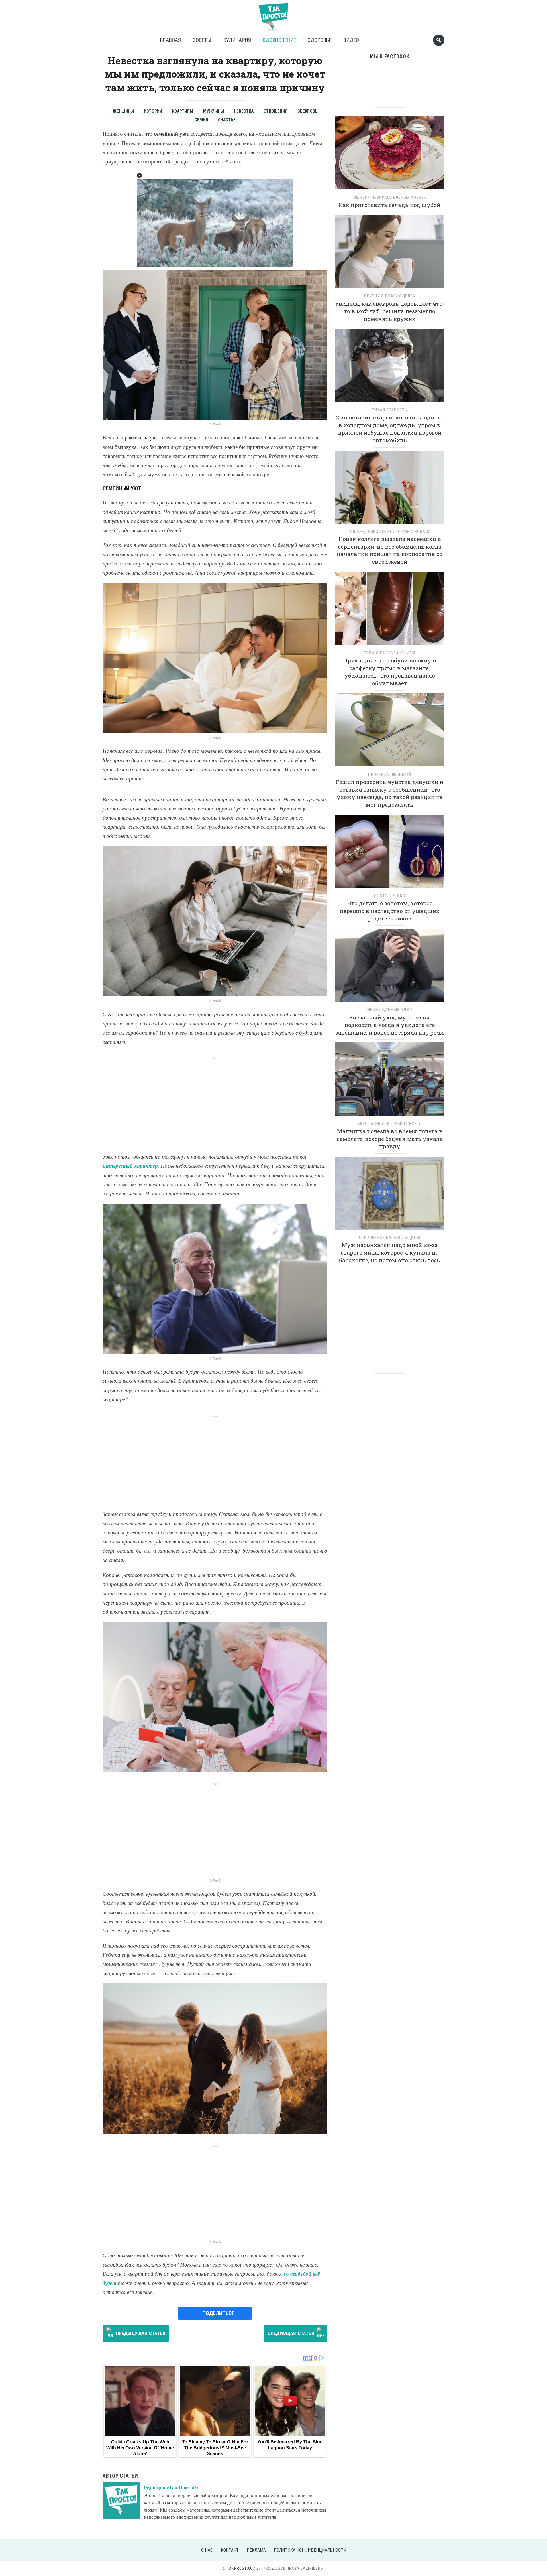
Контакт (230, 2550)
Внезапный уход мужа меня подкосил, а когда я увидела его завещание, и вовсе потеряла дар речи (390, 1025)
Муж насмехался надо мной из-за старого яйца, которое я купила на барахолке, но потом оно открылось (390, 1252)
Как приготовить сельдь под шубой (390, 205)
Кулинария (237, 40)
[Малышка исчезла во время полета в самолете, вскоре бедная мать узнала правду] (390, 1081)
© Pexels (215, 424)
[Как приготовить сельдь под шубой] (390, 155)
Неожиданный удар (390, 1010)
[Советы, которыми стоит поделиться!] (273, 14)
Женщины (123, 111)
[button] (139, 175)
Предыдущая (141, 2333)
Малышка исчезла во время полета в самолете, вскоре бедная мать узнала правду (390, 1139)
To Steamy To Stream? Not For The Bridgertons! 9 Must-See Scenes (215, 2448)
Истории (153, 111)
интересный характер (130, 1166)
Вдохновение (279, 40)
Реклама (256, 2550)
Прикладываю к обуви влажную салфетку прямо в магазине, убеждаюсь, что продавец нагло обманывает (390, 672)
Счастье (227, 120)
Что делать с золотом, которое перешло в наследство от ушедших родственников (390, 911)
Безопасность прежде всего (390, 1124)
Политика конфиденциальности (310, 2550)
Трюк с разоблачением (390, 653)
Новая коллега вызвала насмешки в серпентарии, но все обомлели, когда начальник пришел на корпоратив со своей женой (390, 550)
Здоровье (320, 40)
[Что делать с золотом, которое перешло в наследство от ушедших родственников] (390, 853)
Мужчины (214, 111)
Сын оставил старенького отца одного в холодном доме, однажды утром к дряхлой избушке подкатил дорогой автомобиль (390, 429)
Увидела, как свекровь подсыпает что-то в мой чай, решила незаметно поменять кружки (390, 311)
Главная (170, 40)
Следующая (291, 2333)
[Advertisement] (215, 1101)
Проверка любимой (390, 774)
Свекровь (308, 111)
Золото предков (390, 896)
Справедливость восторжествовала (390, 532)
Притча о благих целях (390, 296)
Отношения (275, 111)
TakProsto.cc (241, 2568)
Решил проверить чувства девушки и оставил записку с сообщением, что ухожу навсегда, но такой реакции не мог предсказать (390, 793)
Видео (351, 40)
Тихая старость (390, 410)
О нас (207, 2550)
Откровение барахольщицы (390, 1238)
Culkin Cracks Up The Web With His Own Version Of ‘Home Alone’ (140, 2448)
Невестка (244, 111)
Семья (201, 120)
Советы (202, 40)
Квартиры (183, 111)
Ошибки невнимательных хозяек (390, 197)
